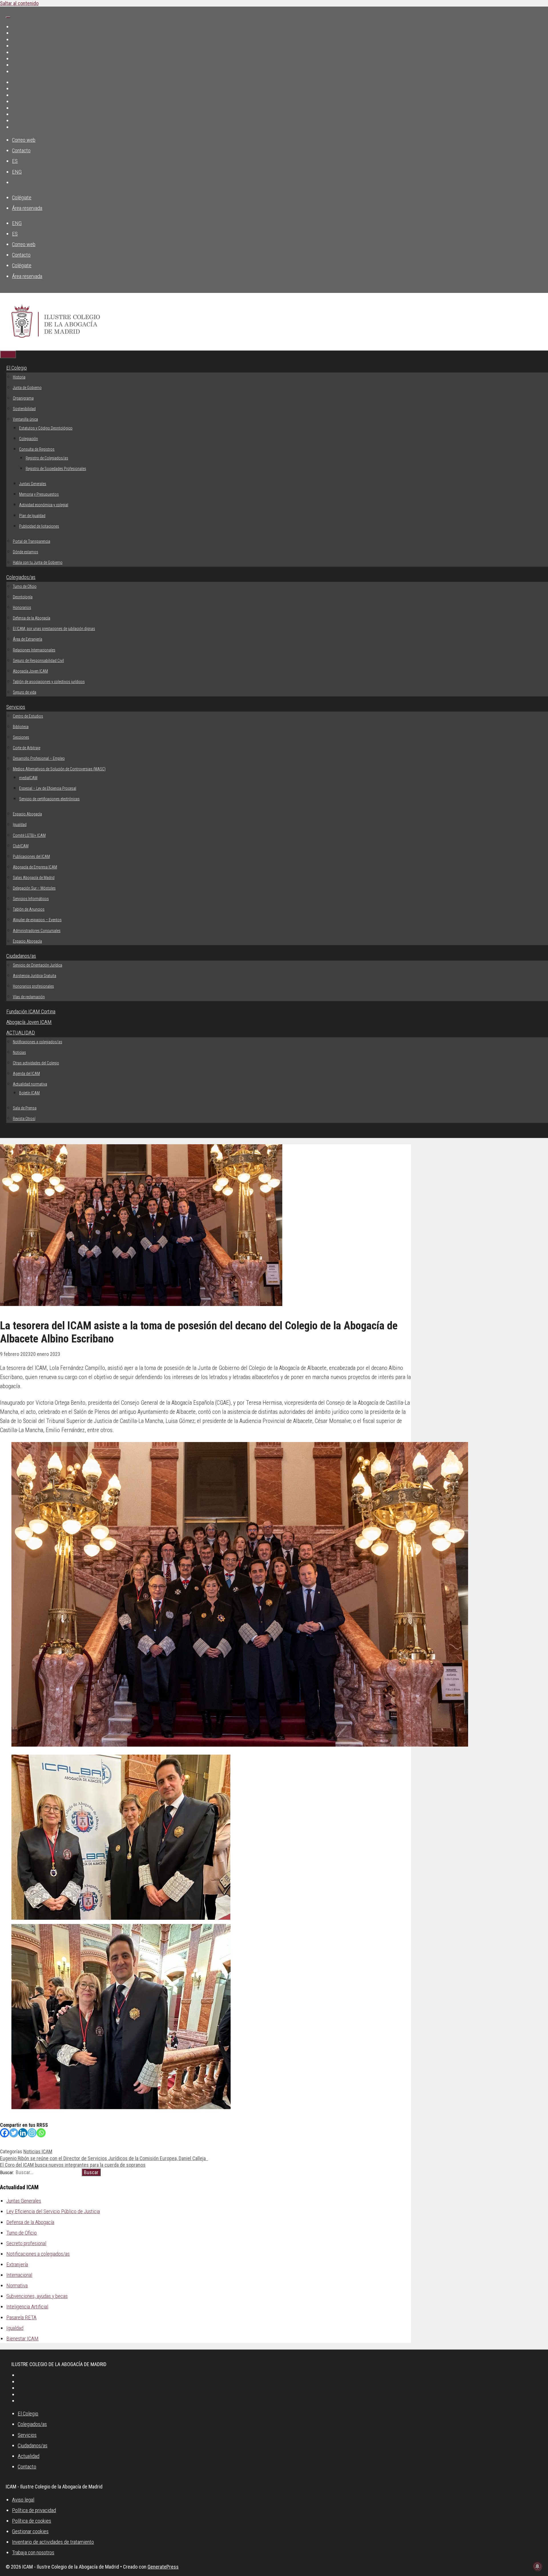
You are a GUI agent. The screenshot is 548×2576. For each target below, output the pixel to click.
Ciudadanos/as (21, 956)
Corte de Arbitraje (27, 748)
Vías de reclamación (29, 997)
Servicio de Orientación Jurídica (38, 965)
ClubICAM (21, 846)
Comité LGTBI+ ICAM (29, 835)
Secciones (21, 737)
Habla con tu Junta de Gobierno (38, 562)
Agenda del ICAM (26, 1074)
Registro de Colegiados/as (47, 458)
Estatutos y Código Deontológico (46, 428)
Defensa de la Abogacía (32, 618)
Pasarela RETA (21, 2317)
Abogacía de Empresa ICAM (35, 867)
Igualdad (20, 825)
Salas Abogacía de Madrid (34, 878)
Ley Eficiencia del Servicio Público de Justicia (53, 2211)
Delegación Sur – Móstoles (34, 888)
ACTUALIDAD (21, 1033)
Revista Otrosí (24, 1119)
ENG (17, 172)
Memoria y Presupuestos (39, 494)
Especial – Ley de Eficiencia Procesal (48, 788)
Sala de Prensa (25, 1108)
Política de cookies (32, 2521)
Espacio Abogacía (27, 814)
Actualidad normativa (30, 1084)
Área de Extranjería (28, 639)
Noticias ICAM (38, 2151)
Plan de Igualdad (32, 516)
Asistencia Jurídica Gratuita (35, 976)
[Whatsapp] (41, 2133)
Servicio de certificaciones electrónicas (49, 799)
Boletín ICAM (29, 1093)
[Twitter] (14, 2133)
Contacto (21, 150)
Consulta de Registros (37, 449)
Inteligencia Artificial (27, 2307)
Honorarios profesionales (33, 986)
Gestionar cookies (30, 2531)
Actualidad (29, 2456)
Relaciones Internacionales (34, 650)
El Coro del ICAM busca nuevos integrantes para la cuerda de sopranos (73, 2165)
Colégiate (22, 198)
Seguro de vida (25, 692)
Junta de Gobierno (27, 388)
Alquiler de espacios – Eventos (37, 920)
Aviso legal (23, 2500)
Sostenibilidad (24, 409)
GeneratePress (163, 2567)
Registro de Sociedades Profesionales (56, 469)
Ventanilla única (25, 419)
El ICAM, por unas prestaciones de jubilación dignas (54, 629)
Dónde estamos (26, 552)
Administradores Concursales (37, 931)
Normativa (17, 2286)
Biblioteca (21, 727)
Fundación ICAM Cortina (31, 1011)
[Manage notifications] (537, 2566)
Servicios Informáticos (31, 899)
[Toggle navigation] (8, 17)
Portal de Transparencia (32, 541)
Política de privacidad (34, 2510)
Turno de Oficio (25, 586)
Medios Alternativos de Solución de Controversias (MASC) (59, 769)
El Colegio (17, 368)
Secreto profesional (26, 2243)
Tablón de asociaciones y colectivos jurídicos (49, 682)
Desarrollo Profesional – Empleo (39, 758)
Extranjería (17, 2264)
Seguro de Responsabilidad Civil (38, 661)
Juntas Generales (33, 484)
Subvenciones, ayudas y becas (37, 2296)
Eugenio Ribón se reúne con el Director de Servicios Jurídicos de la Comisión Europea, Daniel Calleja (104, 2158)
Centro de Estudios (28, 716)
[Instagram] (32, 2133)
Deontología (23, 597)
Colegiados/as (21, 577)
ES (15, 161)
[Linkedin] (23, 2133)
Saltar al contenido (19, 3)
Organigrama (23, 398)
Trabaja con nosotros (33, 2552)
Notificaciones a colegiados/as (38, 1042)
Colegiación (29, 439)
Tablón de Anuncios (29, 909)
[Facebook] (5, 2133)
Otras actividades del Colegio (36, 1063)
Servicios (16, 707)
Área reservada (27, 208)
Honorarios (22, 607)
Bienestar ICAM (22, 2339)
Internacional (19, 2275)
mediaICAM (28, 778)
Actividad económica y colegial (44, 505)
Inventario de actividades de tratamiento (53, 2542)
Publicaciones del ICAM (31, 856)
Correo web (24, 140)
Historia (19, 377)
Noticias (19, 1052)
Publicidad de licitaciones (39, 526)
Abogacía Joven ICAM (30, 671)
